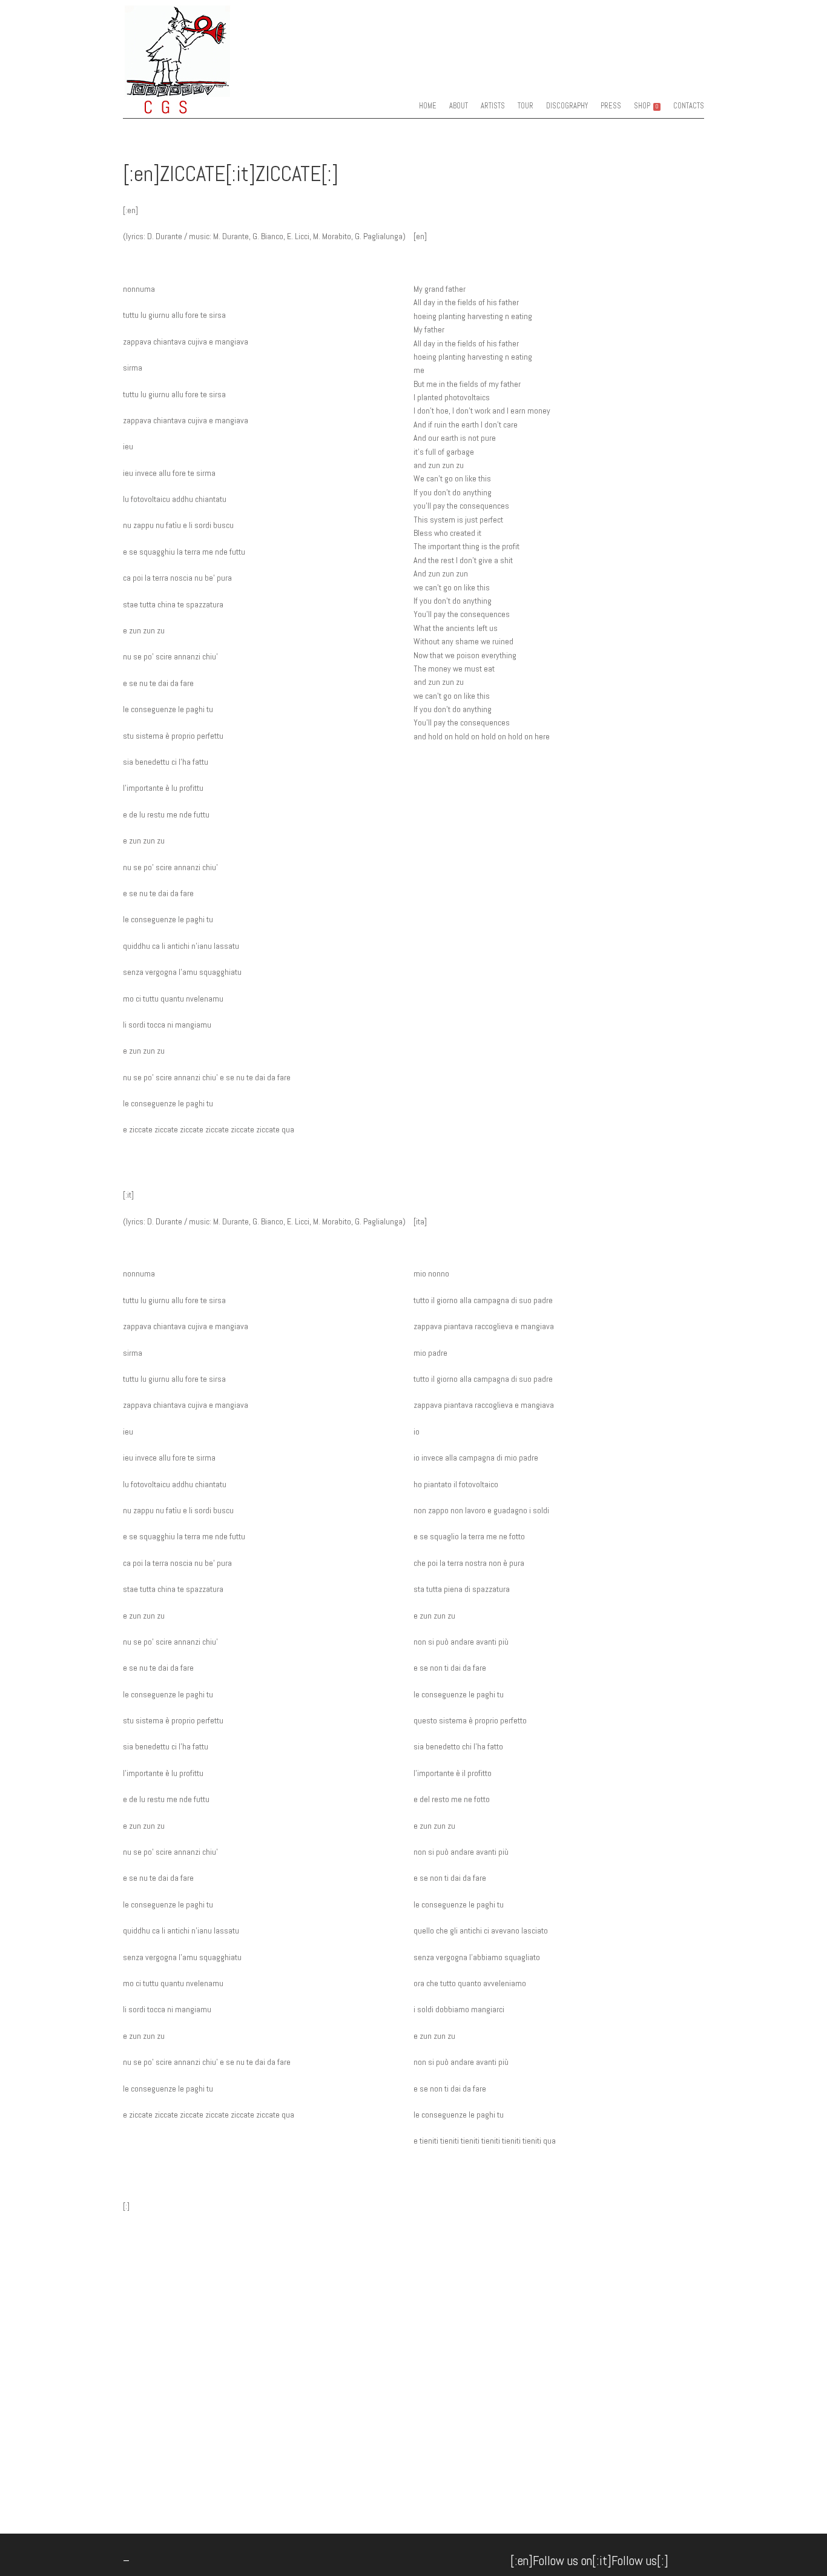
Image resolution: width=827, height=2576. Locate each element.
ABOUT (459, 106)
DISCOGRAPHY (567, 106)
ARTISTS (493, 106)
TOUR (526, 106)
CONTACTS (689, 106)
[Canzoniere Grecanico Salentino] (201, 106)
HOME (428, 106)
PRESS (611, 106)
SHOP (646, 106)
